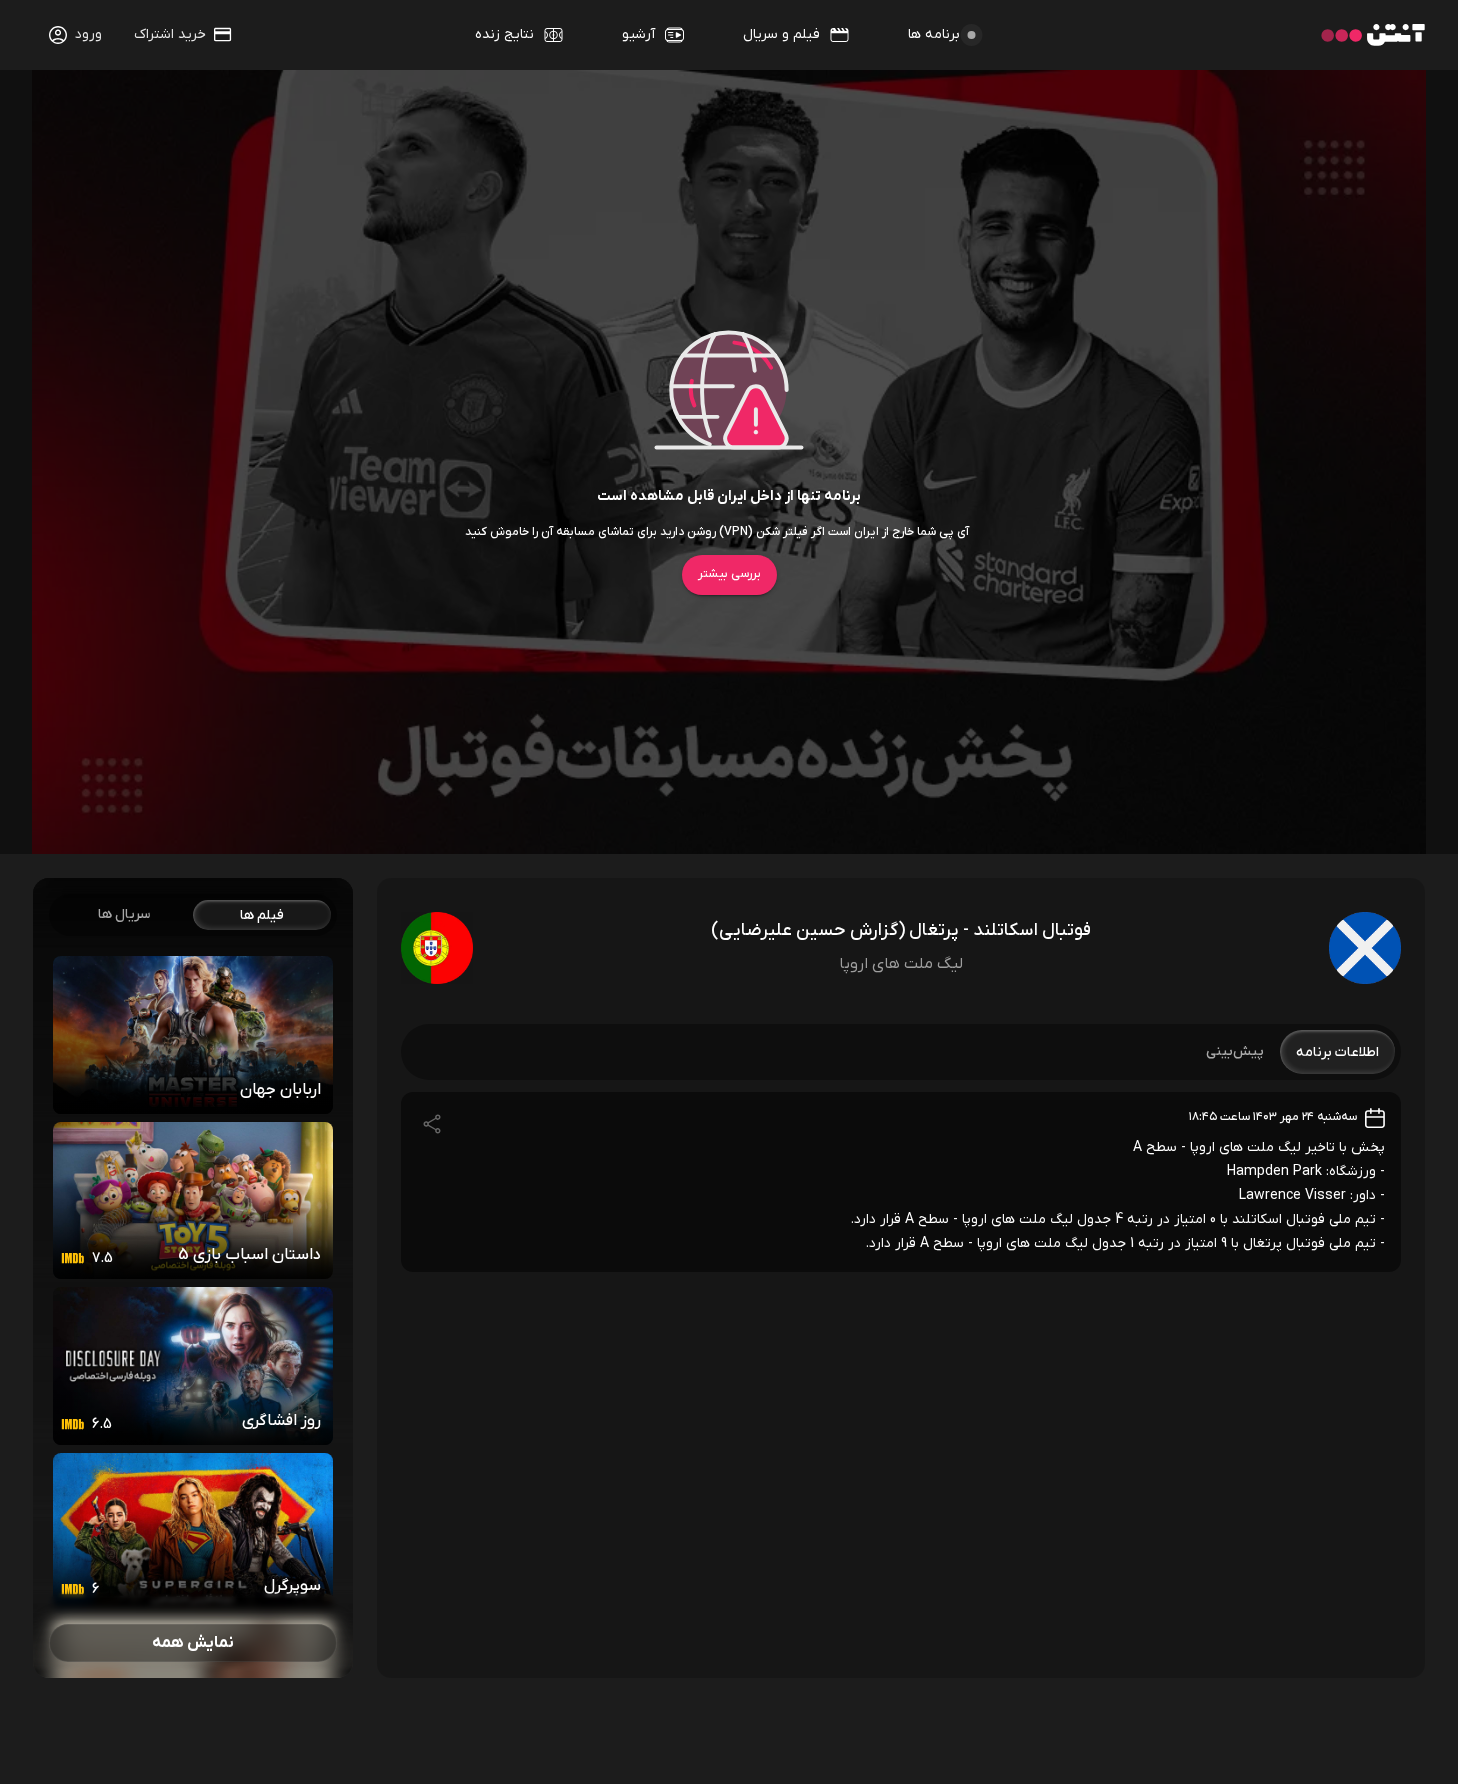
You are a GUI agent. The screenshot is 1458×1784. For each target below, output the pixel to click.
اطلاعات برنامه (1337, 1052)
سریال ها (124, 914)
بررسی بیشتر (729, 574)
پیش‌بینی (1235, 1051)
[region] (193, 1278)
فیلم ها (262, 915)
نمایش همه (193, 1643)
